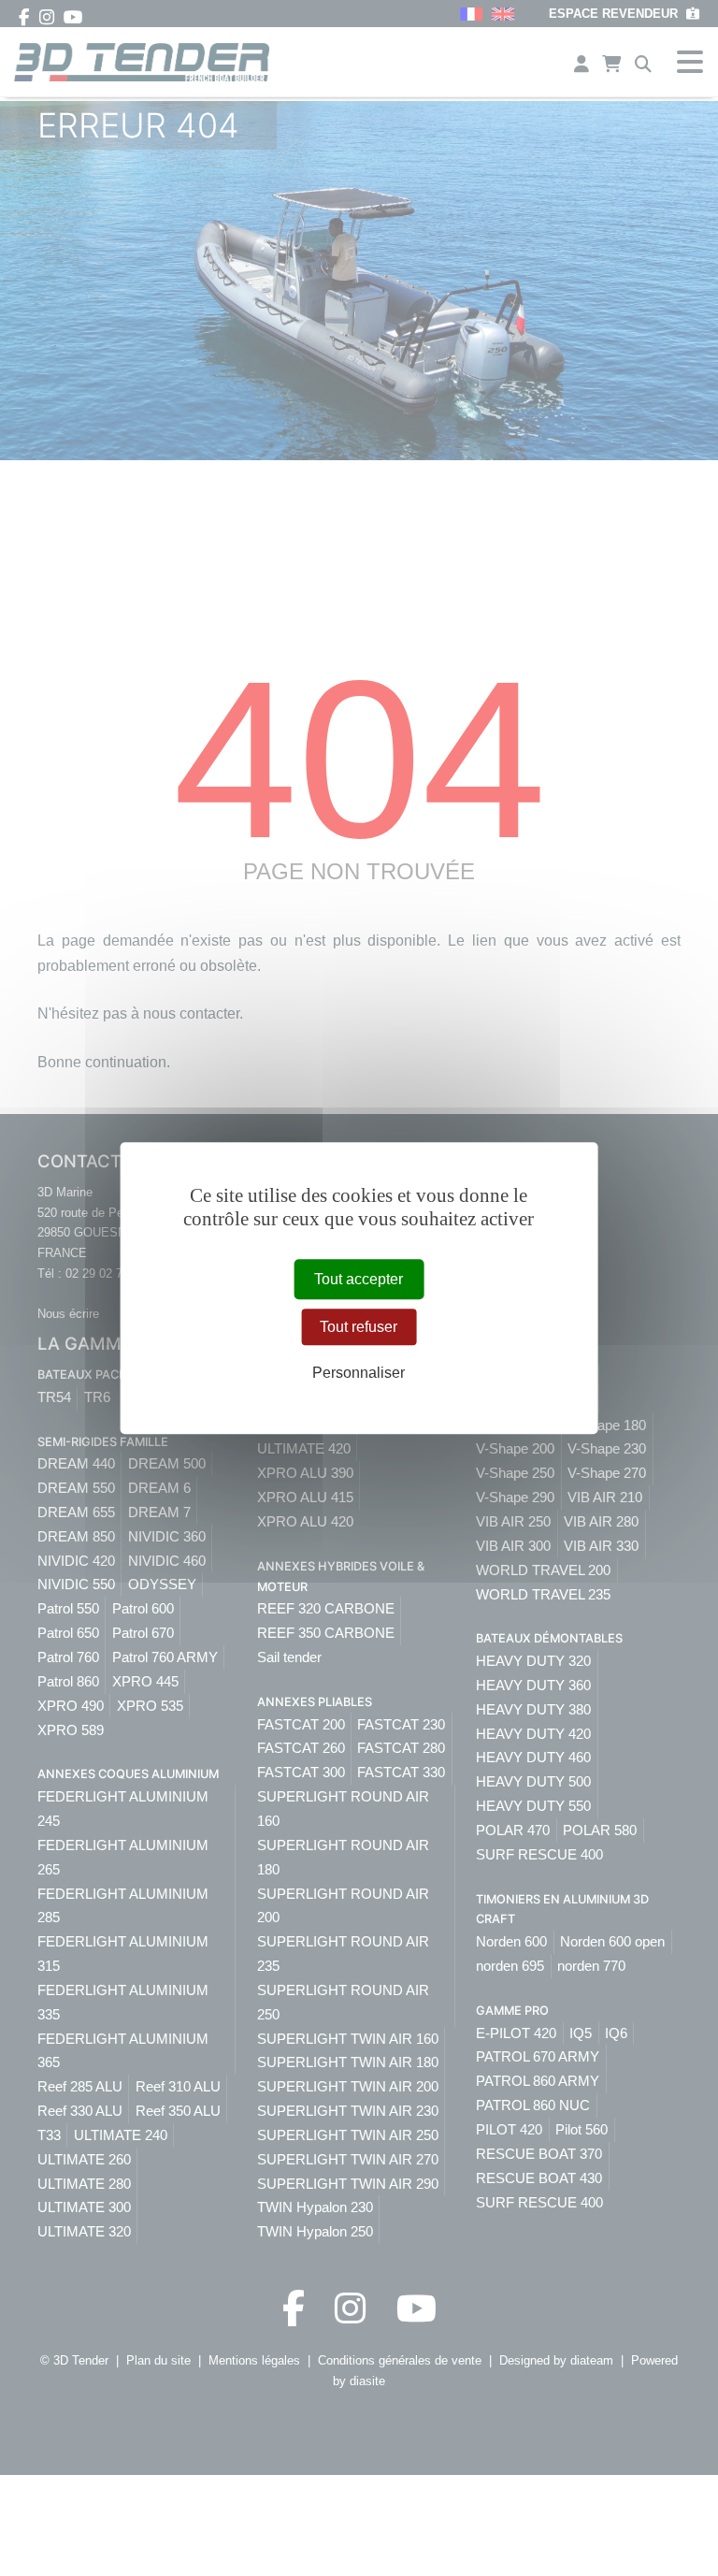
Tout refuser (359, 1327)
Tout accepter (359, 1279)
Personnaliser (359, 1374)
